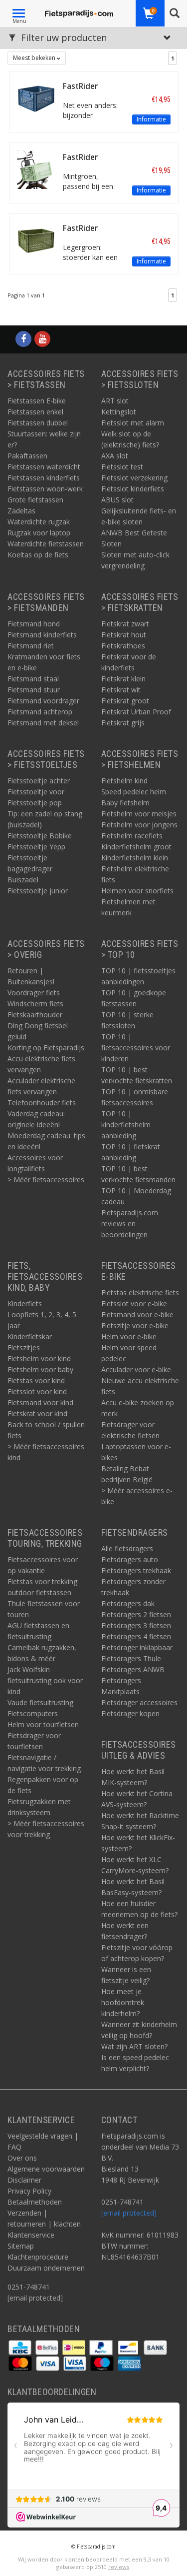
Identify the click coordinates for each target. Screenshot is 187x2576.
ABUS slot (117, 500)
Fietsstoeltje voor (36, 792)
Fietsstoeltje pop (35, 803)
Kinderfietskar (30, 1336)
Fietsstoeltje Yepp (36, 847)
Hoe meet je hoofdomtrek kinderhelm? (123, 2002)
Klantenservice (31, 2235)
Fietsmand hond (34, 624)
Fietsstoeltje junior (38, 891)
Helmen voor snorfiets (137, 891)
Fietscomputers (33, 1713)
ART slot (115, 401)
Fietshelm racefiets (132, 836)
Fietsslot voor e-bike (134, 1303)
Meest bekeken (35, 58)
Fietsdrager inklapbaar (137, 1647)
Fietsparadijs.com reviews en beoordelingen (130, 1224)
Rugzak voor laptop (39, 533)
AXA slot (115, 456)
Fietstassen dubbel (38, 423)
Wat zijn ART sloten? (134, 2046)
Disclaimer (24, 2180)
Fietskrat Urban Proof (136, 712)
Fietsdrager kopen (130, 1713)
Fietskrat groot (125, 701)
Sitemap (21, 2246)
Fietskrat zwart (125, 624)
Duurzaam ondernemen (46, 2268)
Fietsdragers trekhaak (136, 1570)
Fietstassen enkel (35, 412)
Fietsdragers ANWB (133, 1669)
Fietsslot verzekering (134, 478)
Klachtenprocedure (38, 2257)
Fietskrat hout (124, 635)
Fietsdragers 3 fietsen (136, 1625)
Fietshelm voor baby (40, 1369)
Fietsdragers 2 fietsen (136, 1614)
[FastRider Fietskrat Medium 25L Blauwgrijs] (36, 98)
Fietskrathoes (123, 646)
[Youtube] (42, 339)
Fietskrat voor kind (37, 1413)
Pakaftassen (27, 456)
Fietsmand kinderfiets (42, 635)
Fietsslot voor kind (37, 1391)
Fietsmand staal (33, 679)
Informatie (151, 119)
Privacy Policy (29, 2191)
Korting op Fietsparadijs (46, 1048)
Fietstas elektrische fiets (140, 1292)
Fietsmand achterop (40, 712)
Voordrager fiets (34, 993)
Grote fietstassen (35, 500)
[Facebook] (23, 339)
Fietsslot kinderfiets (133, 489)
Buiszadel (23, 880)
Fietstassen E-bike (37, 401)
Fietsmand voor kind (40, 1402)
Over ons (22, 2158)
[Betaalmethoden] (21, 2347)
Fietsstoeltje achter (39, 781)
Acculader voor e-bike (136, 1369)
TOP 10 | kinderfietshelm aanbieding (126, 1125)
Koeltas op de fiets (38, 555)
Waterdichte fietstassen (46, 544)
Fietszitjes (24, 1347)
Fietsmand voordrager (43, 701)
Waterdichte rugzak (39, 522)
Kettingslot (119, 412)
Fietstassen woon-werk (45, 489)
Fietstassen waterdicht (44, 467)
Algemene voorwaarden (46, 2169)
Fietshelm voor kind (39, 1358)
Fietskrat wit (121, 690)
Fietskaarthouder (35, 1015)
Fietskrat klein (123, 679)
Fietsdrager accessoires (139, 1702)
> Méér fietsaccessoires (46, 1180)
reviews (119, 2567)
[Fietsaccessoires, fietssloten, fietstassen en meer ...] (79, 12)
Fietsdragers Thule (131, 1658)
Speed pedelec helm (134, 792)
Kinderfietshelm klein (135, 858)
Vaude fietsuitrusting (40, 1702)
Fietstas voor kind (36, 1380)
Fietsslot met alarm (133, 423)
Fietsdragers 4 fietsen (136, 1636)
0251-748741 (29, 2287)
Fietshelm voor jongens (139, 825)
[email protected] (129, 2213)
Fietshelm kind (124, 781)
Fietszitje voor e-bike (135, 1325)
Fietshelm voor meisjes (139, 814)
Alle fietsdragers (127, 1548)
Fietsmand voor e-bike (137, 1314)
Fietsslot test (122, 467)
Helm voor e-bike (129, 1336)
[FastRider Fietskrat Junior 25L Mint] (36, 169)
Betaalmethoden (35, 2202)
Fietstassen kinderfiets (44, 478)
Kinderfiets (25, 1303)
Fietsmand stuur (34, 690)
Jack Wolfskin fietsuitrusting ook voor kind (45, 1680)
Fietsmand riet (31, 646)
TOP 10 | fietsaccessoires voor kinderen (136, 1048)
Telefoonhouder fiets (42, 1103)
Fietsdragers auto (130, 1559)
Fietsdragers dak (128, 1603)
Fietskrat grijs (123, 723)
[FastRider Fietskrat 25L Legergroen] (36, 240)
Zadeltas (21, 511)
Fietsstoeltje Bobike (40, 836)
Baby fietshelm (125, 803)
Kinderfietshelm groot (136, 847)
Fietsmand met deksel (43, 723)
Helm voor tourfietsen (43, 1724)
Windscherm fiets (35, 1004)
